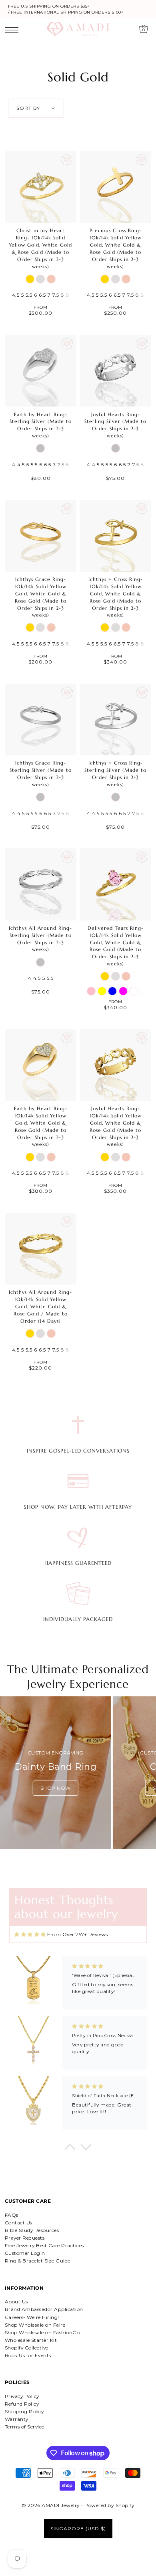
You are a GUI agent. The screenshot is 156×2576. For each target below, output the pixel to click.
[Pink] (91, 991)
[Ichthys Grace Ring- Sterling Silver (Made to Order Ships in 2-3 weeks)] (41, 719)
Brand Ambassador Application (44, 2309)
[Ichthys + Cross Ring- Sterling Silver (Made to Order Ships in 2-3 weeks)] (115, 719)
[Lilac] (144, 991)
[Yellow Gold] (30, 279)
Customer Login (25, 2253)
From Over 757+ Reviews (77, 1934)
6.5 (42, 295)
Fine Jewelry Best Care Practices (44, 2245)
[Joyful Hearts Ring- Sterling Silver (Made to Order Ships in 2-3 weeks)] (115, 371)
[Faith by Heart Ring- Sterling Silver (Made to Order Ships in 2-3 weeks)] (41, 371)
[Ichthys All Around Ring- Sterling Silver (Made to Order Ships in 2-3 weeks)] (41, 884)
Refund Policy (22, 2404)
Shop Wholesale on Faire (35, 2325)
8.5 (70, 295)
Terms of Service (25, 2427)
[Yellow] (102, 991)
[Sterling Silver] (40, 448)
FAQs (12, 2215)
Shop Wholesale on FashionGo (42, 2332)
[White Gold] (40, 279)
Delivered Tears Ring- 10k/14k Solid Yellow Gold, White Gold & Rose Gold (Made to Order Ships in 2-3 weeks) (116, 946)
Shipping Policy (24, 2411)
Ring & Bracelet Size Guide (38, 2261)
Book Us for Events (28, 2355)
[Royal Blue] (112, 991)
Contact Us (19, 2223)
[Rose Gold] (51, 279)
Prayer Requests (25, 2238)
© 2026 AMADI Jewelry (51, 2505)
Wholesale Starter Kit (31, 2340)
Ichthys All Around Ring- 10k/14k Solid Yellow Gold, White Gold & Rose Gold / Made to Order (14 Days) (40, 1306)
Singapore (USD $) (78, 2528)
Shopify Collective (27, 2348)
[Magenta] (123, 991)
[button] (70, 2149)
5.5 (29, 295)
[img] (30, 1935)
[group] (55, 1773)
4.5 (16, 295)
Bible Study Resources (32, 2230)
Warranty (17, 2419)
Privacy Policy (22, 2396)
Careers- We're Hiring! (32, 2317)
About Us (16, 2302)
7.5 (56, 295)
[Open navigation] (14, 30)
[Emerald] (134, 991)
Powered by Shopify (109, 2505)
